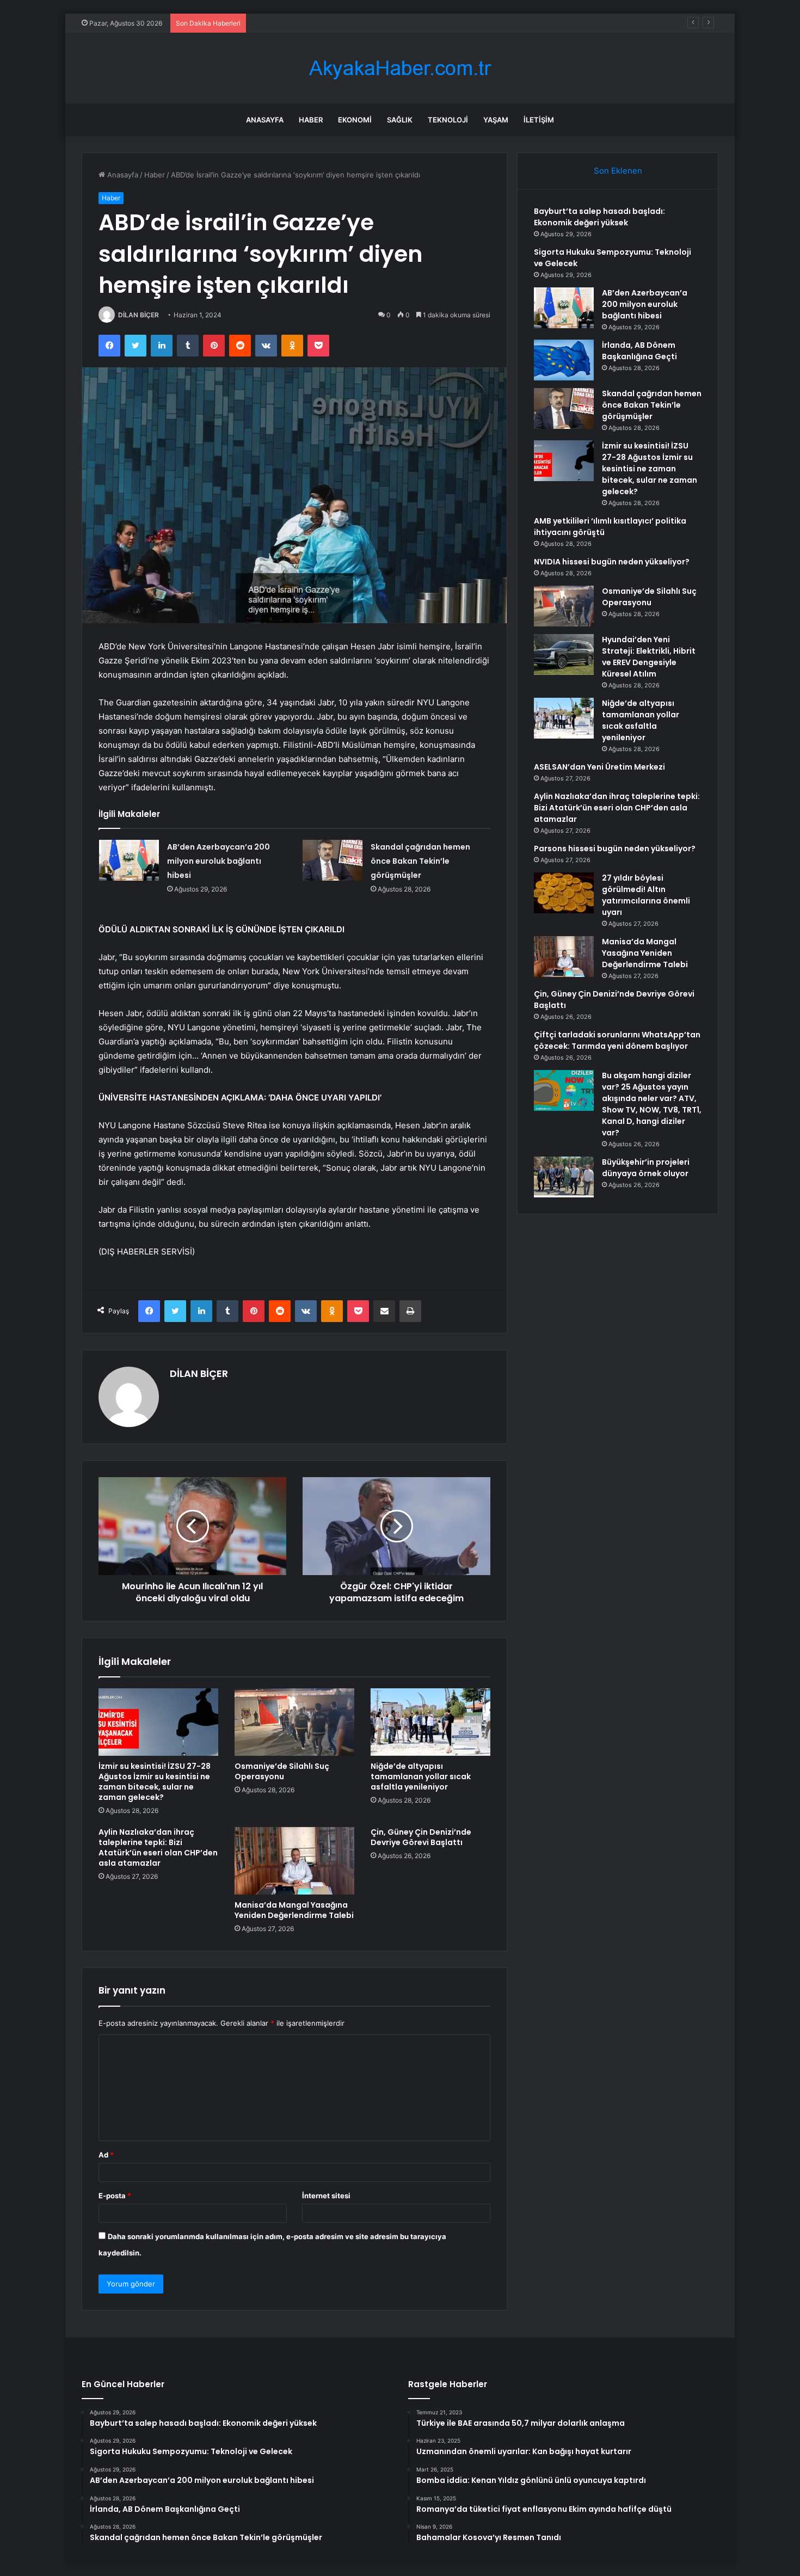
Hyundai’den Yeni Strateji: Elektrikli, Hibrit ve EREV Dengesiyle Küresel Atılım (649, 657)
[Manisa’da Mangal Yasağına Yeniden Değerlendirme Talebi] (294, 1861)
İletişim (539, 120)
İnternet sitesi (326, 2196)
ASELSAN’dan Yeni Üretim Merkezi (599, 767)
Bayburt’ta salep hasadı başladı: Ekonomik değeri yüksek (599, 217)
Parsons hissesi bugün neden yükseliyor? (615, 849)
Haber (311, 120)
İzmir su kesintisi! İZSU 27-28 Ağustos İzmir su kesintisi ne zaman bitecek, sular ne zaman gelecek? (155, 1782)
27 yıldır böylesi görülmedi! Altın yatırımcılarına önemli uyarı (646, 895)
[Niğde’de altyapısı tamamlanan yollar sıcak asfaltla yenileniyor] (430, 1722)
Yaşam (496, 120)
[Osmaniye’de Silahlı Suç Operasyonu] (294, 1722)
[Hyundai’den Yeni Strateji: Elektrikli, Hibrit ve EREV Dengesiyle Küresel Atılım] (564, 654)
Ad (106, 2155)
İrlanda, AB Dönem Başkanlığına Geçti (639, 351)
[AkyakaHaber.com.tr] (400, 68)
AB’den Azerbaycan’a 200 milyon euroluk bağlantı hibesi (345, 23)
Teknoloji (448, 120)
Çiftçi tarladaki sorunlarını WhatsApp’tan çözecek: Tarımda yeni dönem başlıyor (617, 1040)
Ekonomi (355, 120)
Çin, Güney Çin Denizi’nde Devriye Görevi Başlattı (421, 1837)
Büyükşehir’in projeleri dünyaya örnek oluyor (646, 1168)
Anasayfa (265, 120)
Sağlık (400, 120)
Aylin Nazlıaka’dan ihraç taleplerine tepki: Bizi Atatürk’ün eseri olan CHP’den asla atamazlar (158, 1848)
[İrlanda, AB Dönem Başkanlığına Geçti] (564, 360)
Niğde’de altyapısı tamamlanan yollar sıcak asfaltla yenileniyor (421, 1776)
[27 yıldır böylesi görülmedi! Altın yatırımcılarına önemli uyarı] (564, 893)
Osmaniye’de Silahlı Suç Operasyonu (282, 1771)
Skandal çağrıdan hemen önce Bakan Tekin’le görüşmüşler (420, 861)
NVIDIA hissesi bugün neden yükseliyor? (612, 562)
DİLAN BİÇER (139, 315)
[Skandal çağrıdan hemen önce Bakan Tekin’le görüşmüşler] (333, 860)
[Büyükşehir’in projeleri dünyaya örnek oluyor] (564, 1177)
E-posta (115, 2196)
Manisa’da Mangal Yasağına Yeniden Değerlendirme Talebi (294, 1910)
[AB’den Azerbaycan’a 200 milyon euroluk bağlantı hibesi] (129, 860)
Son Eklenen (618, 171)
